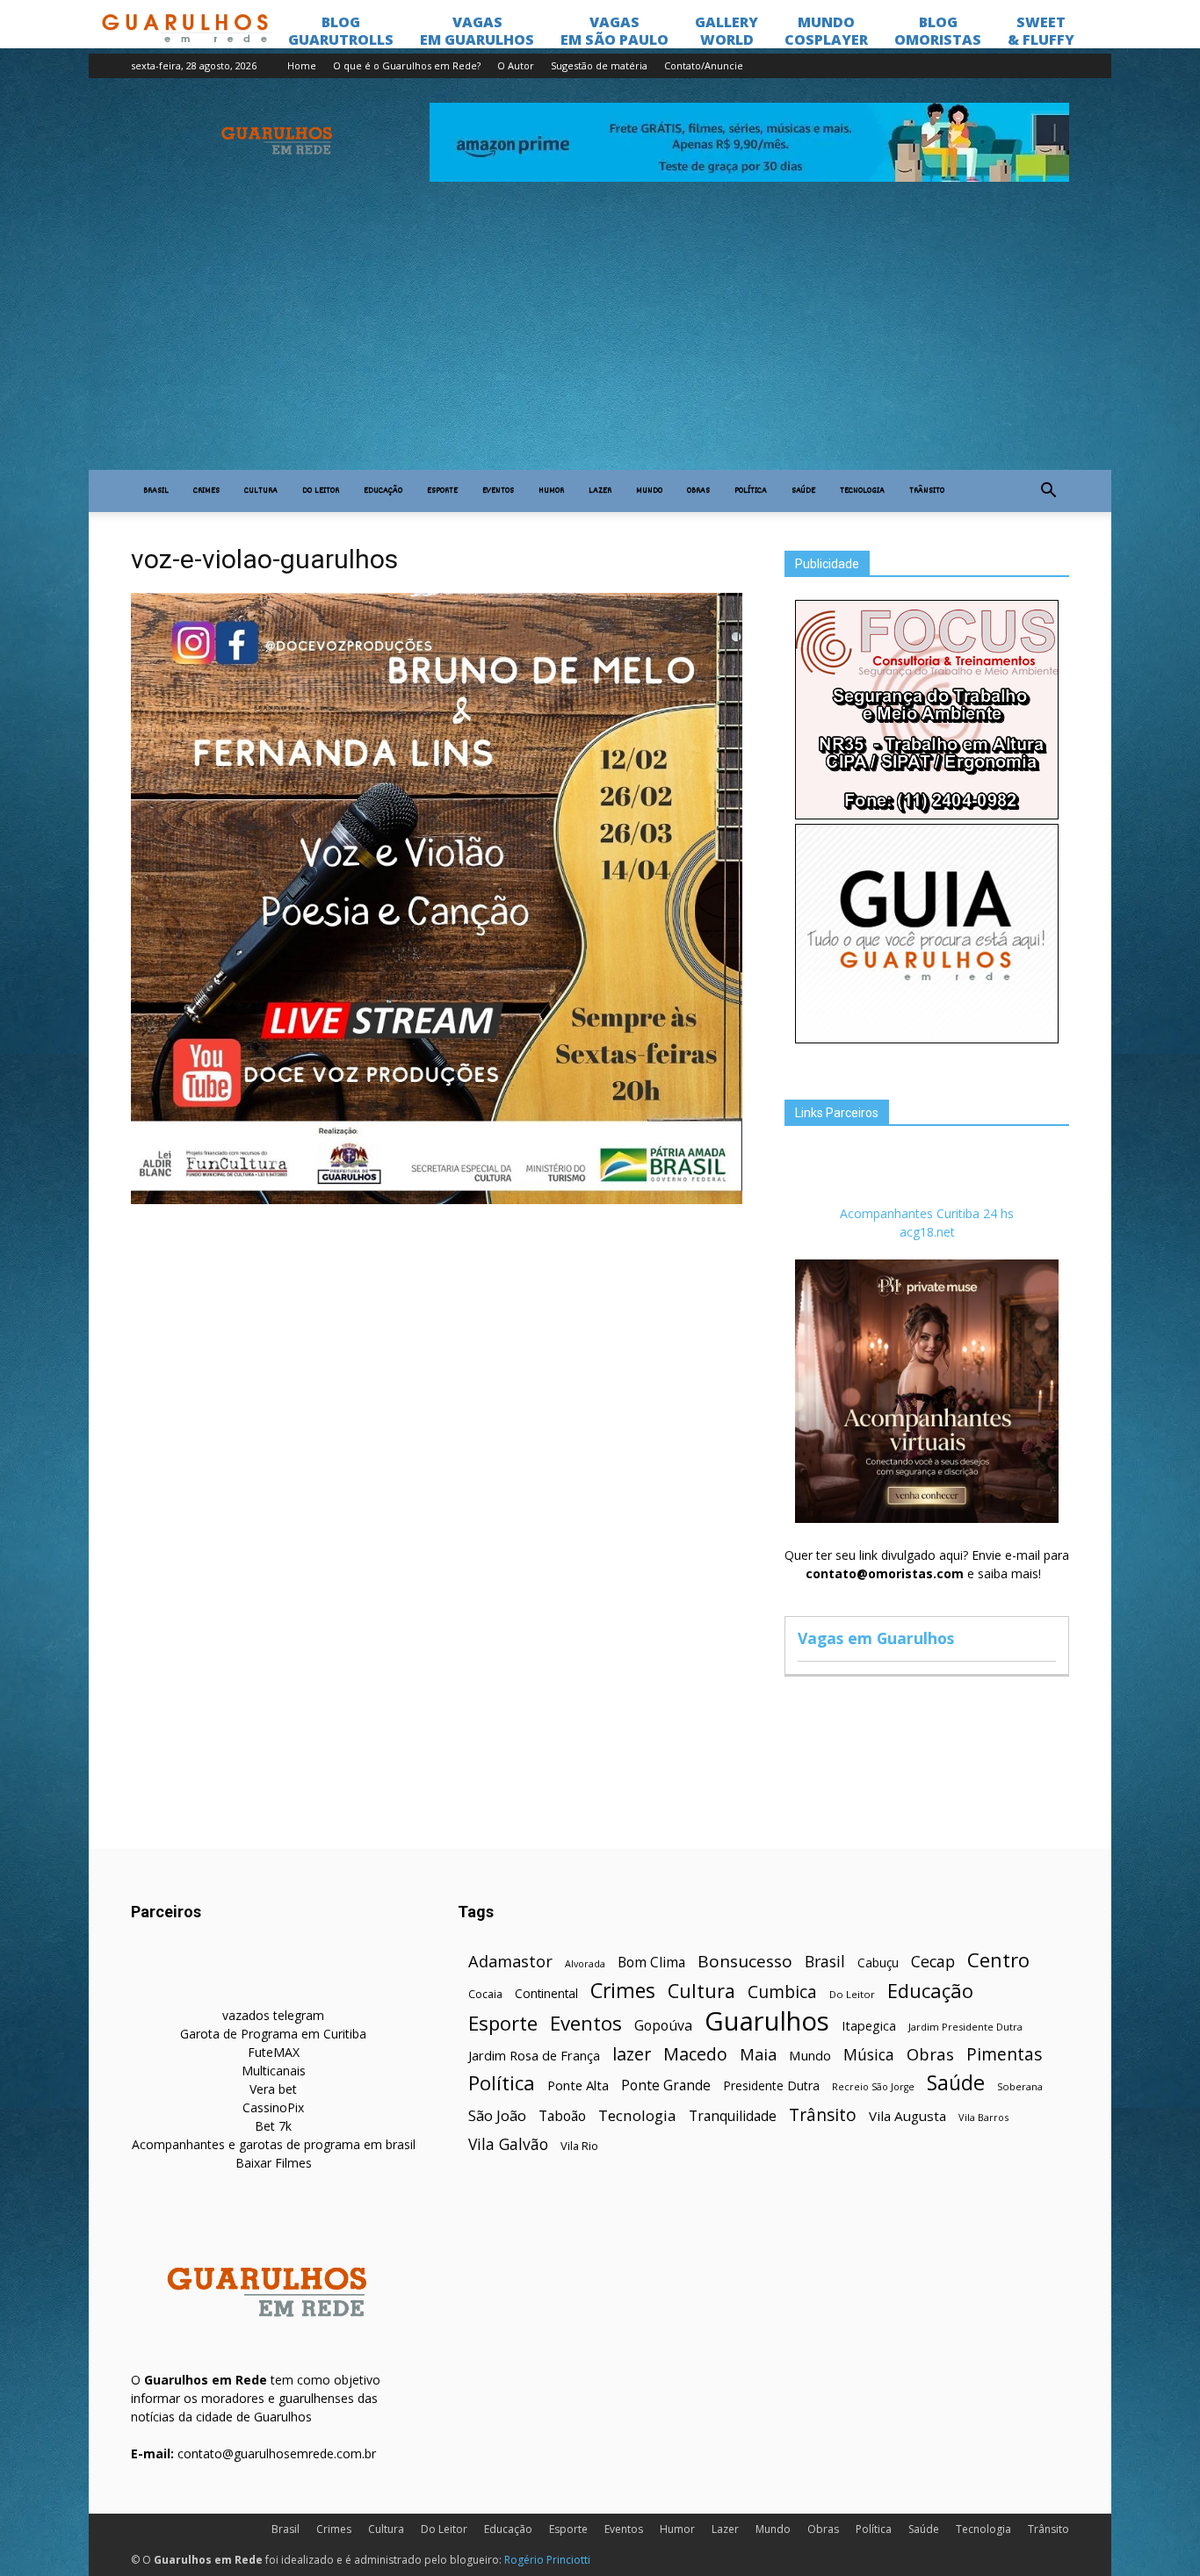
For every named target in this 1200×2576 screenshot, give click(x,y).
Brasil (156, 491)
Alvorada (585, 1963)
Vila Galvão (508, 2144)
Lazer (600, 491)
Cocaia (485, 1994)
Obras (698, 491)
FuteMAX (274, 2052)
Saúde (803, 491)
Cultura (261, 491)
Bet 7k (273, 2126)
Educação (383, 491)
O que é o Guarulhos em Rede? (407, 65)
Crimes (206, 491)
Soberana (1020, 2086)
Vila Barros (983, 2117)
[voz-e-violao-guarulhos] (437, 1200)
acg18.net (927, 1232)
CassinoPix (273, 2107)
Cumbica (782, 1992)
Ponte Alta (578, 2085)
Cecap (933, 1962)
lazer (632, 2054)
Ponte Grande (666, 2085)
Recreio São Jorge (873, 2087)
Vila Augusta (907, 2116)
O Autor (516, 65)
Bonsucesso (745, 1962)
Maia (758, 2054)
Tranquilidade (733, 2116)
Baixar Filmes (274, 2163)
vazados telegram (273, 2015)
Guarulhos (767, 2021)
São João (497, 2115)
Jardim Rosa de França (534, 2055)
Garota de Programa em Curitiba (273, 2034)
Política (751, 491)
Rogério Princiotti (547, 2560)
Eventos (498, 491)
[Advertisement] (600, 338)
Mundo (649, 491)
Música (869, 2055)
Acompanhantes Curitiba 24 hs (927, 1213)
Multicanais (274, 2071)
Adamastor (510, 1962)
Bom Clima (651, 1963)
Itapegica (869, 2026)
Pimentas (1005, 2054)
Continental (546, 1993)
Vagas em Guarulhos (876, 1638)
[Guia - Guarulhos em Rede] (927, 1039)
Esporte (442, 491)
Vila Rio (579, 2146)
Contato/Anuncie (704, 65)
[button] (1048, 491)
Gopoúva (663, 2026)
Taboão (562, 2116)
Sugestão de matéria (599, 65)
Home (302, 65)
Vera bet (273, 2089)
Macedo (695, 2054)
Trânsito (927, 491)
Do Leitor (321, 491)
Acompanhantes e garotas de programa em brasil (274, 2144)
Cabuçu (878, 1963)
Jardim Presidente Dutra (965, 2027)
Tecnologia (862, 491)
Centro (998, 1960)
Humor (551, 491)
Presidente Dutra (771, 2085)
